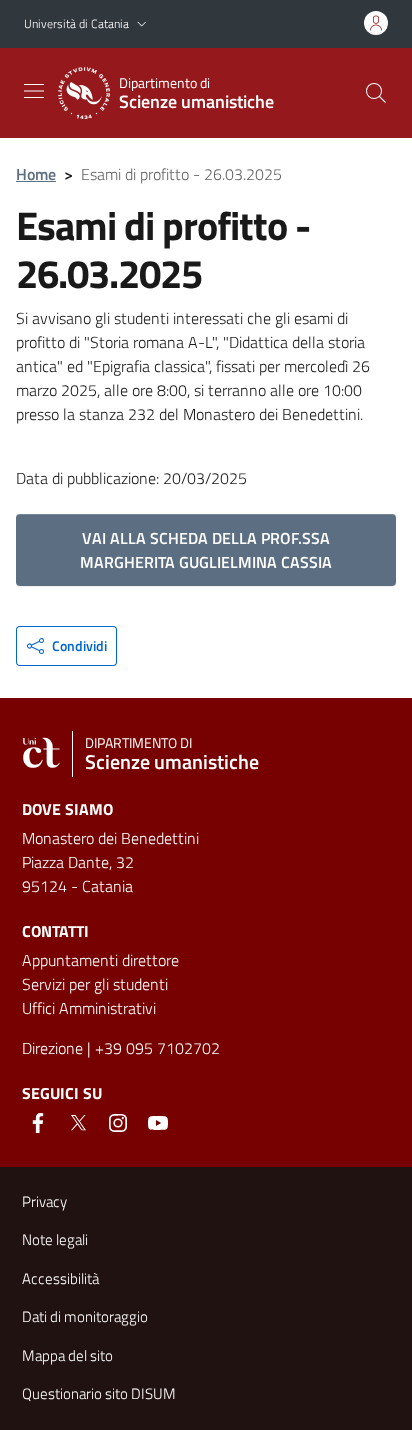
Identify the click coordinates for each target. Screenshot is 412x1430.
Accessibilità (60, 1278)
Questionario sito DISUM (99, 1393)
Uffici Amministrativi (89, 1008)
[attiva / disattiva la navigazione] (34, 91)
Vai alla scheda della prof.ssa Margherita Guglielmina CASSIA (206, 550)
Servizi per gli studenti (95, 984)
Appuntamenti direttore (100, 960)
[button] (142, 24)
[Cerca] (376, 93)
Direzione (52, 1048)
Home (36, 174)
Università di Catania (76, 23)
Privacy (44, 1201)
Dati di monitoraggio (85, 1316)
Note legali (55, 1239)
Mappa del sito (67, 1355)
